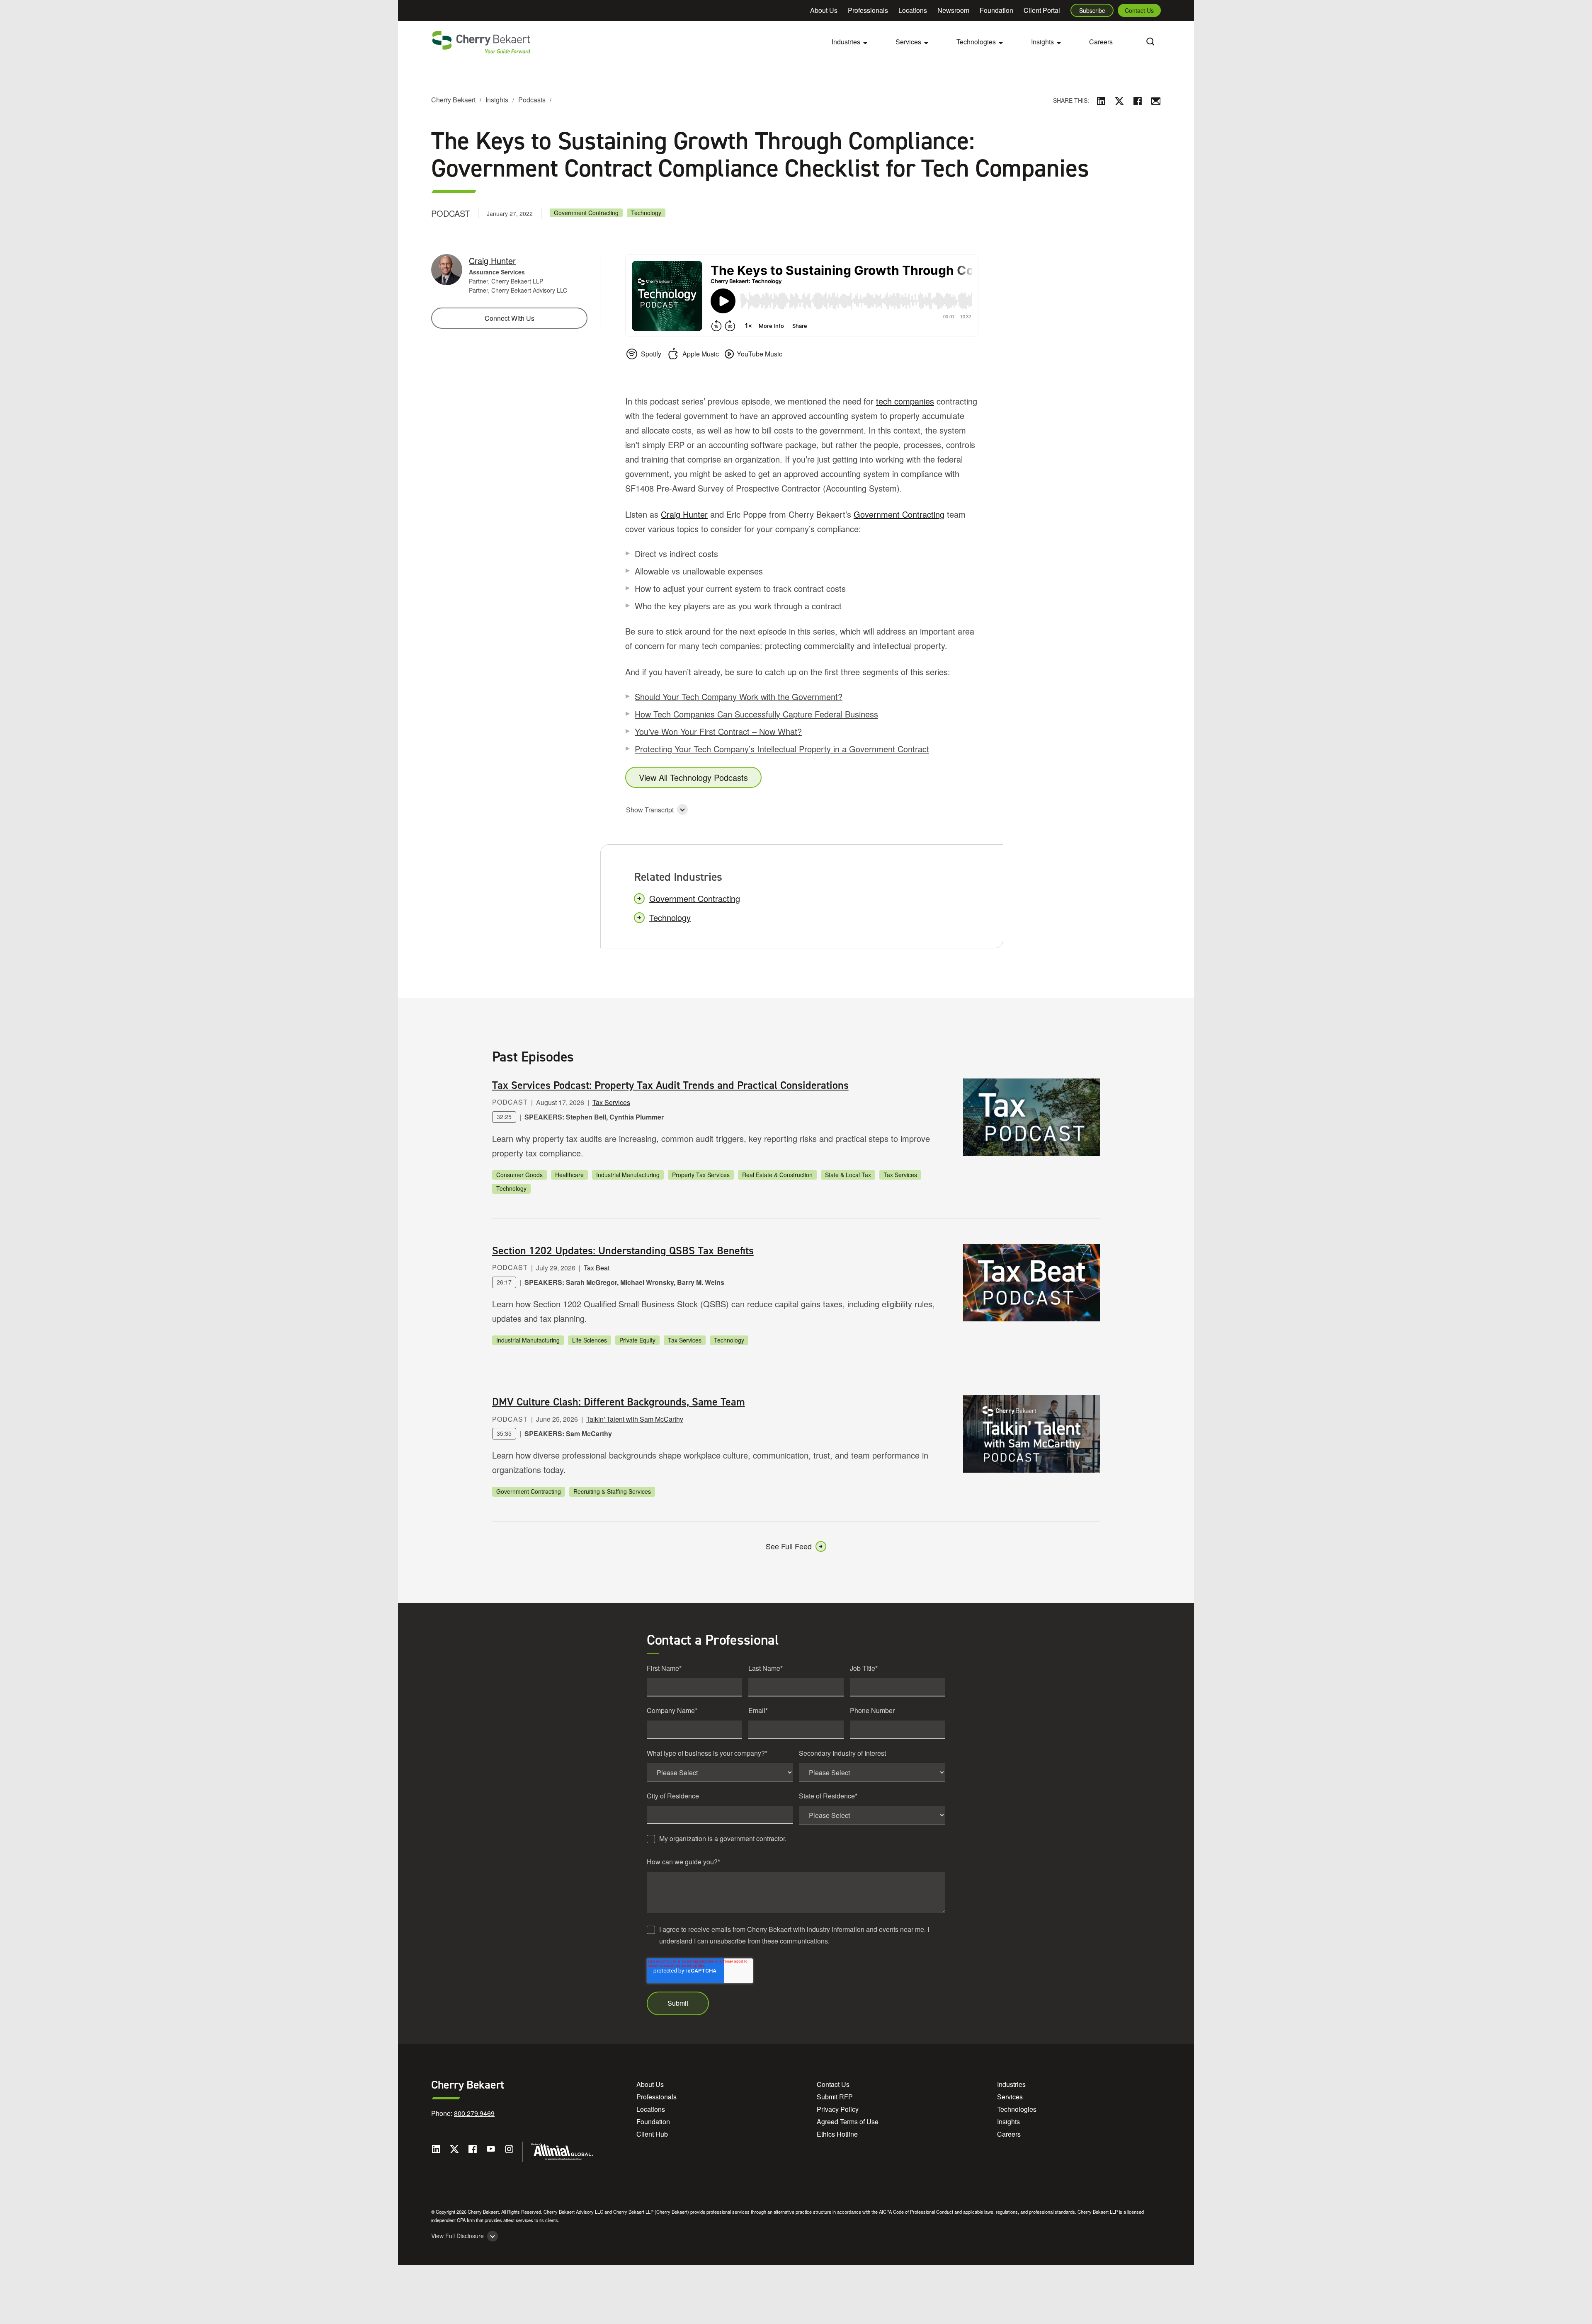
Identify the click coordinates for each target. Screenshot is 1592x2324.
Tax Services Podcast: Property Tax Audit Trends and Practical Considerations (670, 1085)
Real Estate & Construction (777, 1175)
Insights (497, 100)
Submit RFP (835, 2097)
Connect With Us (510, 318)
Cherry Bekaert (453, 100)
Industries (1011, 2084)
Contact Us (1139, 10)
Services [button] (908, 42)
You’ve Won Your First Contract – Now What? (718, 731)
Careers (1101, 42)
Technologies (1017, 2109)
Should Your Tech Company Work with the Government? (739, 697)
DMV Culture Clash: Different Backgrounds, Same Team (619, 1402)
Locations (913, 10)
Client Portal (1042, 10)
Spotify (651, 354)
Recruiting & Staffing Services (612, 1491)
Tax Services (611, 1102)
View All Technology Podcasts (693, 777)
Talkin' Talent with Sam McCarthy (635, 1419)
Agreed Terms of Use (848, 2122)
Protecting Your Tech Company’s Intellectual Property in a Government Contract (782, 749)
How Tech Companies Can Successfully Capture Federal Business (756, 714)
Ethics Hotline (837, 2134)
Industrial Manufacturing (628, 1175)
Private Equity (637, 1340)
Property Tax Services (701, 1175)
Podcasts (532, 100)
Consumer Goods (519, 1175)
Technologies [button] (976, 42)
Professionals (868, 10)
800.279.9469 (474, 2113)
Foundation (996, 10)
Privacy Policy (838, 2109)
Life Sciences (590, 1340)
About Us (824, 10)
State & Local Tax (848, 1175)
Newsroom (953, 10)
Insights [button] (1042, 42)
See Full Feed (789, 1546)
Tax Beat (597, 1268)
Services (1010, 2097)
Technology (646, 213)
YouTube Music (760, 354)
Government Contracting (586, 213)
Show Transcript (650, 810)
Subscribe (1092, 10)
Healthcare (569, 1175)
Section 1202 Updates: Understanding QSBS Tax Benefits (623, 1250)
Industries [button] (846, 42)
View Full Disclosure (457, 2236)
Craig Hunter (684, 514)
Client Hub (652, 2134)
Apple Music (701, 354)
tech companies (905, 401)
